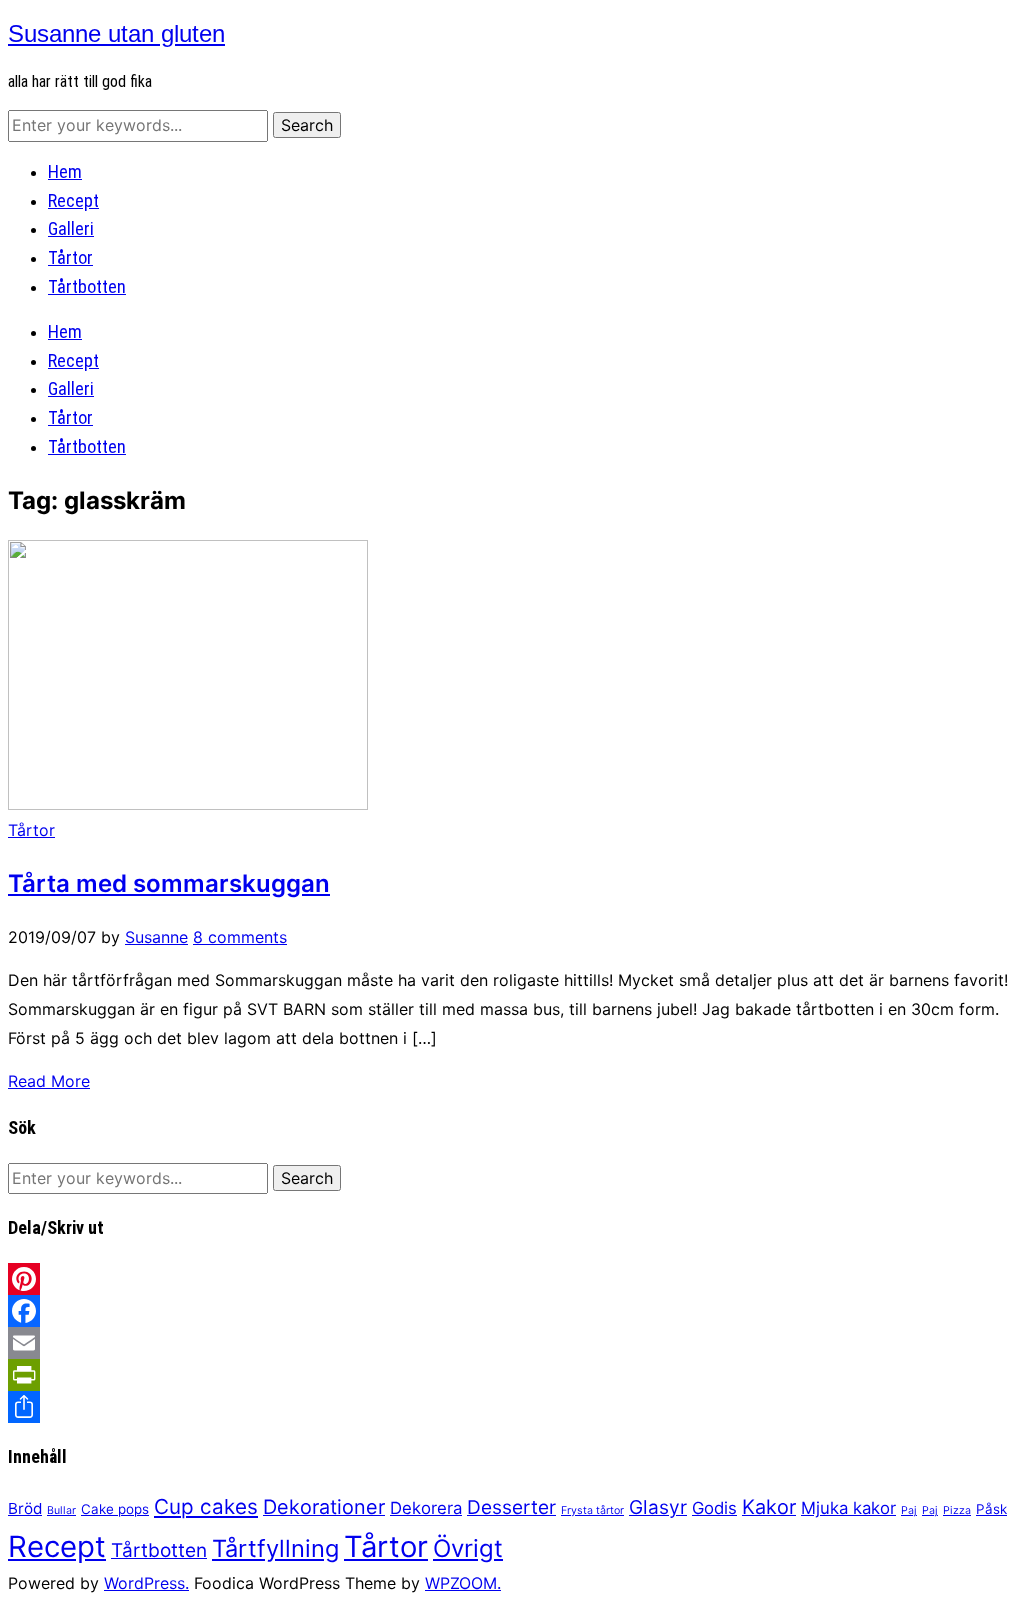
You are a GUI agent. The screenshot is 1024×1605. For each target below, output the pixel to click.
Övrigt (468, 1548)
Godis (714, 1508)
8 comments (240, 937)
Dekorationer (324, 1507)
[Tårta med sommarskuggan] (188, 804)
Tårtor (70, 257)
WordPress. (146, 1583)
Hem (65, 171)
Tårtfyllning (275, 1548)
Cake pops (115, 1509)
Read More (49, 1081)
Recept (73, 200)
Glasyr (658, 1507)
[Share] (512, 1407)
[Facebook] (512, 1311)
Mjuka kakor (848, 1508)
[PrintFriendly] (512, 1375)
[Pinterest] (512, 1279)
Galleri (71, 228)
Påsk (991, 1509)
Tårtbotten (87, 286)
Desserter (511, 1507)
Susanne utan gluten (116, 33)
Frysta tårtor (592, 1510)
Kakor (769, 1507)
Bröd (25, 1508)
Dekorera (426, 1508)
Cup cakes (206, 1506)
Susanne (156, 937)
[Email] (512, 1343)
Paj (909, 1510)
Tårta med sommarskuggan (169, 883)
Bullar (61, 1510)
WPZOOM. (463, 1583)
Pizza (957, 1510)
